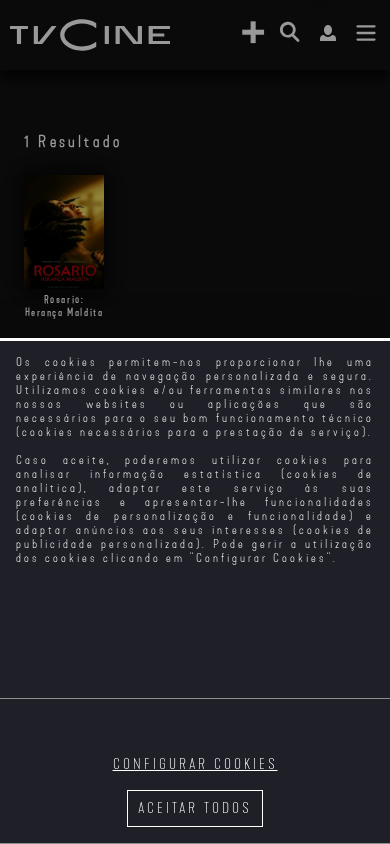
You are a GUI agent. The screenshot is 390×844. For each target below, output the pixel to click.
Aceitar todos (195, 808)
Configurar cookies (195, 764)
